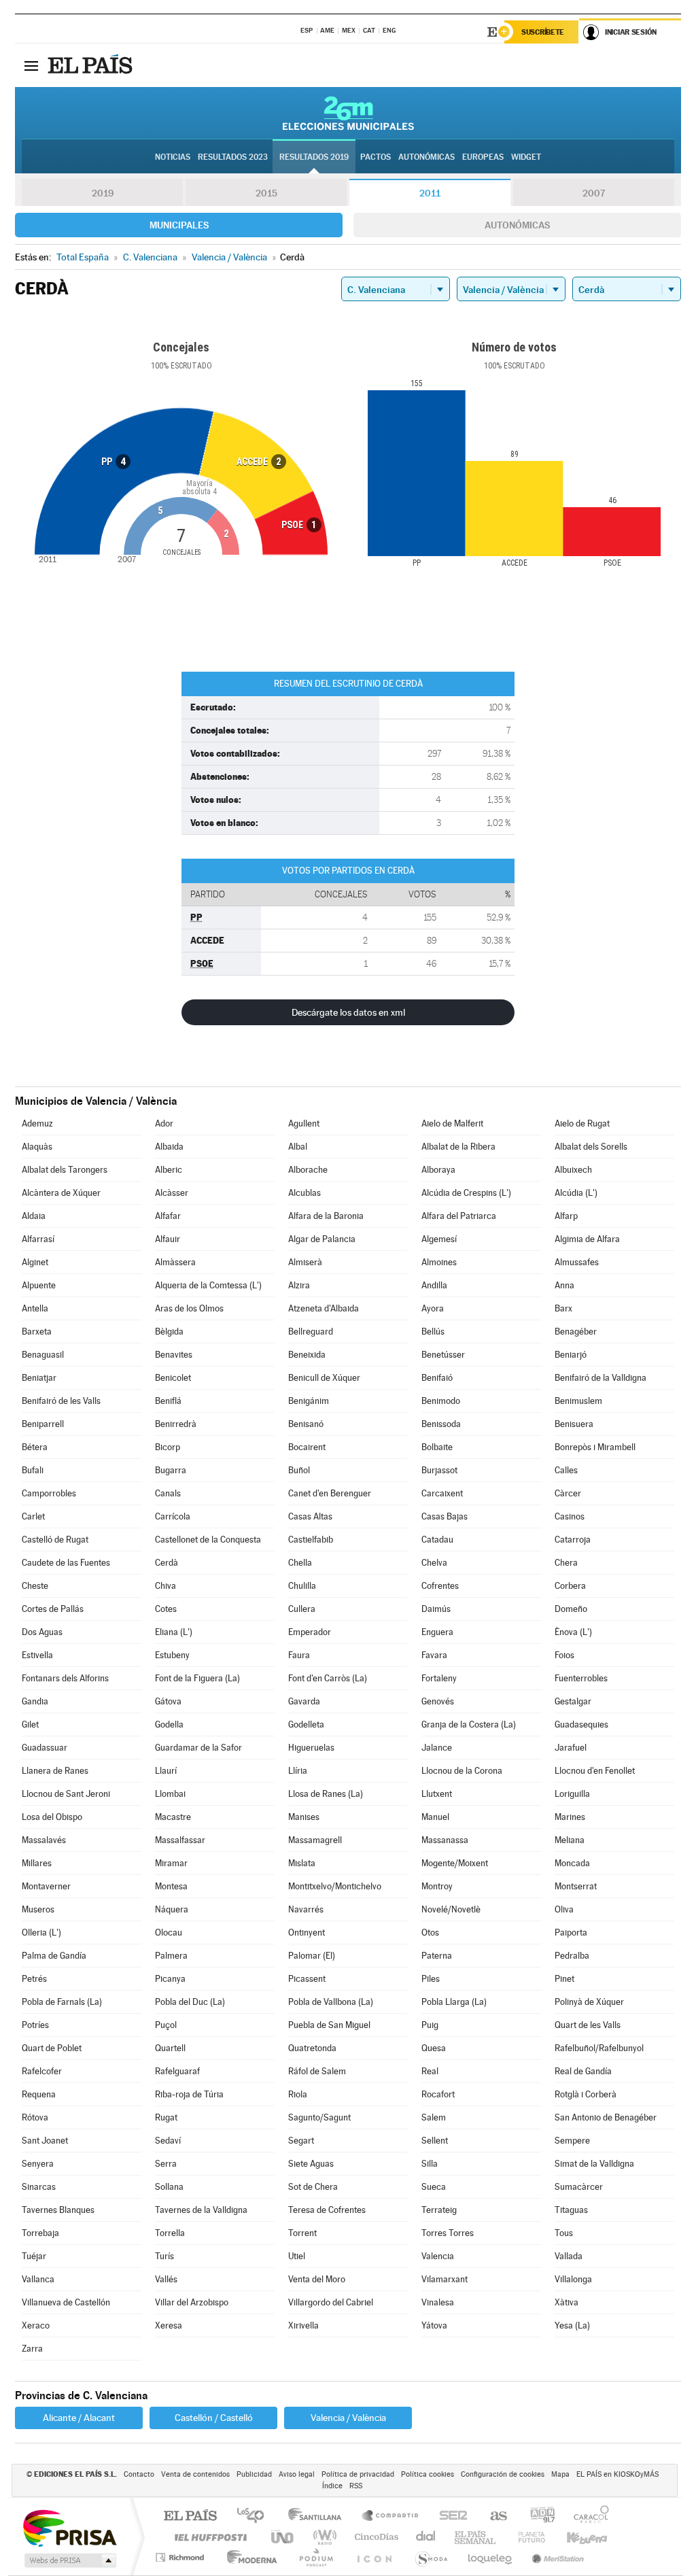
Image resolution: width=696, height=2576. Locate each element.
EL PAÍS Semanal (476, 2537)
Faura (299, 1655)
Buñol (299, 1470)
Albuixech (573, 1170)
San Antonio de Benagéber (606, 2117)
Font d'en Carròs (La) (328, 1678)
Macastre (173, 1817)
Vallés (166, 2279)
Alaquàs (37, 1147)
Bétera (35, 1447)
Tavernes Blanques (58, 2210)
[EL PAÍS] (92, 65)
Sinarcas (39, 2187)
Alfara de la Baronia (326, 1216)
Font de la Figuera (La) (197, 1678)
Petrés (34, 1979)
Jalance (437, 1748)
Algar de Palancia (322, 1239)
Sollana (169, 2187)
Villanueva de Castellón (66, 2302)
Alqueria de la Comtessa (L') (208, 1285)
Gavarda (304, 1701)
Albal (298, 1147)
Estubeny (172, 1655)
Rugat (166, 2117)
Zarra (32, 2349)
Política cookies (428, 2474)
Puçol (166, 2025)
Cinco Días (375, 2537)
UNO (283, 2537)
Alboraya (438, 1170)
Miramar (171, 1863)
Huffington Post (208, 2537)
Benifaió (437, 1378)
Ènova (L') (573, 1632)
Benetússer (443, 1355)
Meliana (570, 1840)
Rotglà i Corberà (586, 2094)
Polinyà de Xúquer (589, 2002)
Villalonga (573, 2279)
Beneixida (307, 1355)
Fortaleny (439, 1678)
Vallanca (38, 2279)
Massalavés (44, 1840)
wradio (323, 2537)
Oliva (564, 1909)
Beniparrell (43, 1424)
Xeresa (169, 2325)
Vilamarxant (445, 2279)
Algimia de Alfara (587, 1239)
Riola (298, 2094)
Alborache (308, 1170)
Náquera (172, 1909)
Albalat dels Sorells (591, 1147)
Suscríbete (543, 32)
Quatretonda (312, 2048)
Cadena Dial (426, 2537)
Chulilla (302, 1586)
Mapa (560, 2474)
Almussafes (577, 1262)
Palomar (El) (312, 1956)
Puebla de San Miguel (329, 2025)
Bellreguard (311, 1332)
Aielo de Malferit (452, 1123)
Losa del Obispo (52, 1817)
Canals (168, 1493)
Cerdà (167, 1563)
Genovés (438, 1701)
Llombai (170, 1794)
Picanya (170, 1979)
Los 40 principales (255, 2517)
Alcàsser (172, 1193)
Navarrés (306, 1909)
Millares (37, 1863)
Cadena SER (449, 2517)
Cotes (166, 1609)
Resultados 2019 (314, 157)
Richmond (181, 2557)
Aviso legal (297, 2474)
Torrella (170, 2233)
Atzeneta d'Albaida (324, 1308)
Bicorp (168, 1447)
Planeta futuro (526, 2537)
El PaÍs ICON (374, 2557)
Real (430, 2071)
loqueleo (491, 2557)
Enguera (437, 1632)
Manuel (435, 1817)
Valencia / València (348, 2418)
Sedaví (168, 2141)
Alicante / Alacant (79, 2418)
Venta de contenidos (195, 2474)
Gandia (35, 1701)
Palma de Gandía (54, 1956)
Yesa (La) (572, 2325)
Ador (164, 1123)
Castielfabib (311, 1540)
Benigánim (309, 1401)
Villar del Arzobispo (192, 2302)
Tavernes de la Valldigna (201, 2210)
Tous (564, 2233)
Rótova (35, 2117)
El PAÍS (190, 2517)
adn (537, 2517)
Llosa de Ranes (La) (326, 1794)
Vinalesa (438, 2302)
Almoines (439, 1262)
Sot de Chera (313, 2187)
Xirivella (303, 2325)
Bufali (33, 1470)
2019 (103, 193)
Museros (38, 1909)
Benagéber (576, 1332)
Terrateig (439, 2210)
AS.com (492, 2517)
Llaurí (166, 1771)
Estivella (37, 1655)
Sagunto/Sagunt (319, 2117)
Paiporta (571, 1933)
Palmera (171, 1956)
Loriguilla (572, 1794)
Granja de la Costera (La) (469, 1724)
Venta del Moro (317, 2279)
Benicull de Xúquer (324, 1378)
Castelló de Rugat (55, 1540)
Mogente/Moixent (455, 1863)
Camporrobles (49, 1493)
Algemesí (439, 1239)
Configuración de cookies (503, 2474)
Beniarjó (571, 1355)
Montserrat (576, 1886)
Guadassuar (45, 1748)
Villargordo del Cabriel (331, 2302)
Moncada (572, 1863)
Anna (564, 1285)
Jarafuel (571, 1748)
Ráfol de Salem (317, 2071)
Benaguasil (43, 1355)
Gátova (168, 1701)
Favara (434, 1655)
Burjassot (439, 1470)
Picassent (307, 1979)
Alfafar (168, 1216)
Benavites (174, 1355)
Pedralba (572, 1956)
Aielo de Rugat (582, 1123)
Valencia (438, 2256)
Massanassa (445, 1840)
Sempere (572, 2141)
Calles (566, 1470)
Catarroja (573, 1540)
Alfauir (168, 1239)
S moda (431, 2557)
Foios (564, 1655)
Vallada (569, 2256)
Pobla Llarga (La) (454, 2002)
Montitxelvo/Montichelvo (335, 1886)
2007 (594, 193)
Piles (431, 1979)
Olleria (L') (41, 1933)
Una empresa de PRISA (69, 2527)
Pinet (564, 1979)
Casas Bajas (445, 1516)
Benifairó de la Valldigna (601, 1378)
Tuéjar (34, 2256)
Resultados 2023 (233, 157)
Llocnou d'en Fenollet (595, 1771)
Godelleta (306, 1724)
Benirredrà (176, 1424)
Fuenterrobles (581, 1678)
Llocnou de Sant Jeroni (66, 1794)
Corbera (570, 1586)
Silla (430, 2164)
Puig (430, 2025)
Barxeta (37, 1332)
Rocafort (438, 2094)
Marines (570, 1817)
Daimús (436, 1609)
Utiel (297, 2256)
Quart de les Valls (588, 2025)
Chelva (434, 1563)
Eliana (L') (174, 1632)
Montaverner (46, 1886)
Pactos (376, 157)
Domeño (571, 1609)
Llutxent (437, 1794)
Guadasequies (581, 1724)
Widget (526, 157)
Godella (169, 1724)
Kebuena (575, 2537)
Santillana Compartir (391, 2517)
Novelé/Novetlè (451, 1909)
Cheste (35, 1586)
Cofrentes (440, 1586)
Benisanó (306, 1424)
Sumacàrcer (579, 2187)
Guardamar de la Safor (198, 1748)
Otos (430, 1933)
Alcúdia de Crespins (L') (466, 1193)
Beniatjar (39, 1378)
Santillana (319, 2517)
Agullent (304, 1123)
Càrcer (568, 1493)
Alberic (169, 1170)
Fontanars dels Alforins (65, 1678)
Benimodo (441, 1401)
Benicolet (173, 1378)
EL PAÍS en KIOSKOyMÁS (617, 2474)
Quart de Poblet (52, 2048)
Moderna (248, 2557)
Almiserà (305, 1262)
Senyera (38, 2164)
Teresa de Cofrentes (327, 2210)
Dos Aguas (42, 1632)
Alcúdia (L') (576, 1193)
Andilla (434, 1285)
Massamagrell (315, 1840)
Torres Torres (448, 2233)
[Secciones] (31, 65)
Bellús (433, 1332)
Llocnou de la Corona (462, 1771)
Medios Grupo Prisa (69, 2560)
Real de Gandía (583, 2071)
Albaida (169, 1147)
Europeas (483, 157)
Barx (563, 1308)
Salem (434, 2117)
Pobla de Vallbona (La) (331, 2002)
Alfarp (566, 1216)
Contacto (139, 2474)
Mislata (302, 1863)
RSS (356, 2486)
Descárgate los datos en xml (348, 1012)
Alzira (299, 1285)
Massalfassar (180, 1840)
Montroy (437, 1886)
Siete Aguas (311, 2164)
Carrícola (173, 1516)
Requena (39, 2094)
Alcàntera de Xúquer (61, 1193)
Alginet (35, 1262)
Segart (301, 2141)
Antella (35, 1308)
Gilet (30, 1724)
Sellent (435, 2141)
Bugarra (171, 1470)
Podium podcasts (315, 2557)
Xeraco (36, 2325)
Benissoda (441, 1424)
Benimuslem (578, 1401)
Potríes (35, 2025)
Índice (332, 2486)
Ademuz (37, 1123)
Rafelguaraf (177, 2071)
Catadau (437, 1540)
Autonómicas (517, 225)
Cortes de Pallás (53, 1609)
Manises (304, 1817)
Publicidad (254, 2474)
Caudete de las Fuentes (66, 1563)
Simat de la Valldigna (594, 2164)
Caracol (587, 2517)
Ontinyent (307, 1933)
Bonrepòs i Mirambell (595, 1447)
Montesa (171, 1886)
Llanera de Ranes (55, 1771)
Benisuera (574, 1424)
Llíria (298, 1771)
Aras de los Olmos (189, 1308)
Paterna (437, 1956)
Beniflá (168, 1401)
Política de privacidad (358, 2474)
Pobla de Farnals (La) (62, 2002)
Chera (566, 1563)
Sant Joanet (45, 2141)
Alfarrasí (38, 1239)
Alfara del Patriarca (459, 1216)
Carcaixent (442, 1493)
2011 (430, 193)
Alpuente (39, 1285)
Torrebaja (40, 2233)
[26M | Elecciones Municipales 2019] (348, 113)
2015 (266, 193)
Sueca (434, 2187)
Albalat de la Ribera (458, 1147)
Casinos (570, 1516)
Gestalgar (573, 1701)
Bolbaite (437, 1447)
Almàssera (175, 1262)
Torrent (302, 2233)
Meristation (556, 2557)
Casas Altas (310, 1516)
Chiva (166, 1586)
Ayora (433, 1308)
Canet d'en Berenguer (330, 1493)
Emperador (310, 1632)
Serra (166, 2164)
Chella (300, 1563)
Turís (164, 2256)
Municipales (179, 225)
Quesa (434, 2048)
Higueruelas (311, 1748)
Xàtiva (567, 2302)
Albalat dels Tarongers (65, 1170)
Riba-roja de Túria (189, 2094)
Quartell (170, 2048)
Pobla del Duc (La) (190, 2002)
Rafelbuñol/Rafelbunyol (599, 2048)
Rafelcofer (42, 2071)
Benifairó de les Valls (61, 1401)
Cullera (302, 1609)
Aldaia (34, 1216)
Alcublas (304, 1193)
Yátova (434, 2325)
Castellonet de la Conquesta (208, 1540)
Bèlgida (169, 1332)
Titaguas (571, 2210)
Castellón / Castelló (214, 2418)
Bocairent (307, 1447)
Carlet (33, 1516)
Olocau (169, 1933)
